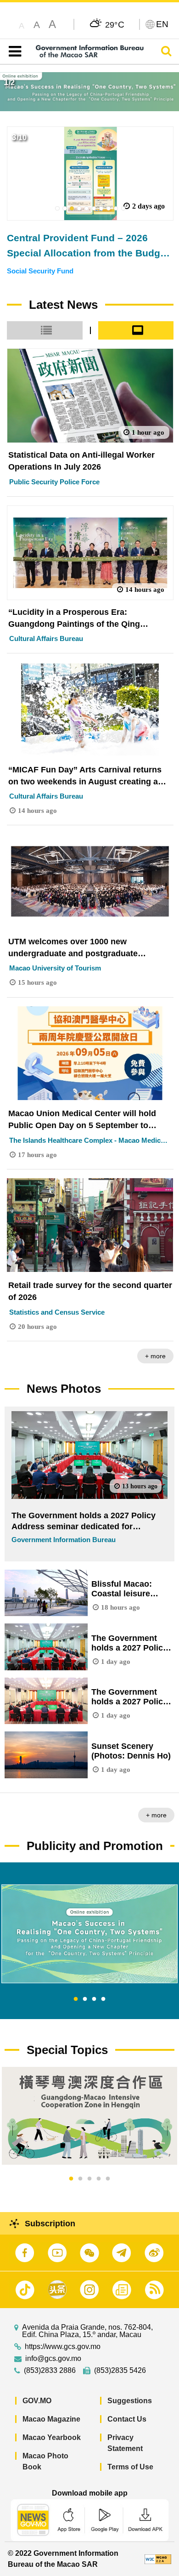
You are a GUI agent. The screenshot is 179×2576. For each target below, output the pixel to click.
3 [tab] (94, 1999)
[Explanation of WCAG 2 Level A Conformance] (158, 2559)
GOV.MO (37, 2401)
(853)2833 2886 (50, 2371)
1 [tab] (76, 1999)
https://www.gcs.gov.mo (63, 2347)
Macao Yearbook (52, 2437)
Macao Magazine (51, 2419)
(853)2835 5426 (120, 2371)
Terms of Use (130, 2467)
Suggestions (130, 2401)
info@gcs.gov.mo (53, 2359)
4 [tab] (103, 1999)
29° (115, 24)
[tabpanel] (89, 1934)
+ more (155, 1356)
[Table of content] (13, 51)
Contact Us (127, 2419)
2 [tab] (85, 1999)
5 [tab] (108, 2179)
